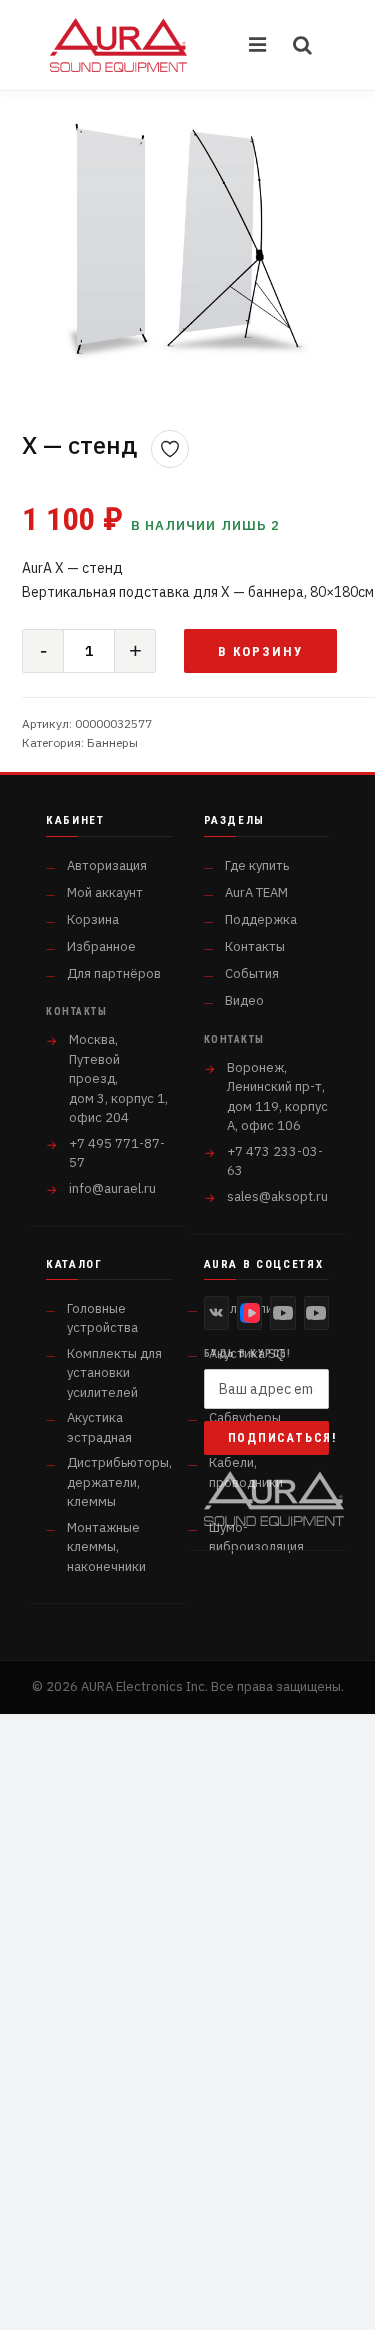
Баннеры (112, 742)
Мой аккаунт (105, 892)
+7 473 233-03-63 (275, 1161)
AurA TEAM (256, 892)
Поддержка (261, 919)
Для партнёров (114, 973)
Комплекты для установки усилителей (114, 1373)
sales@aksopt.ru (277, 1196)
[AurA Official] (282, 1313)
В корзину (260, 651)
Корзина (93, 919)
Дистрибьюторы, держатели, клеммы (119, 1482)
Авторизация (107, 865)
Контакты (255, 946)
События (252, 973)
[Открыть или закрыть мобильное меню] (259, 45)
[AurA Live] (316, 1313)
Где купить (257, 865)
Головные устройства (102, 1318)
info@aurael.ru (112, 1188)
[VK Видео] (249, 1313)
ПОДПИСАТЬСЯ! (279, 1438)
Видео (244, 1000)
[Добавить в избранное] (170, 449)
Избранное (101, 946)
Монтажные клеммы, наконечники (106, 1547)
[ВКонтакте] (216, 1313)
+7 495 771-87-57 (117, 1153)
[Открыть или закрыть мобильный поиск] (303, 45)
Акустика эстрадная (99, 1427)
